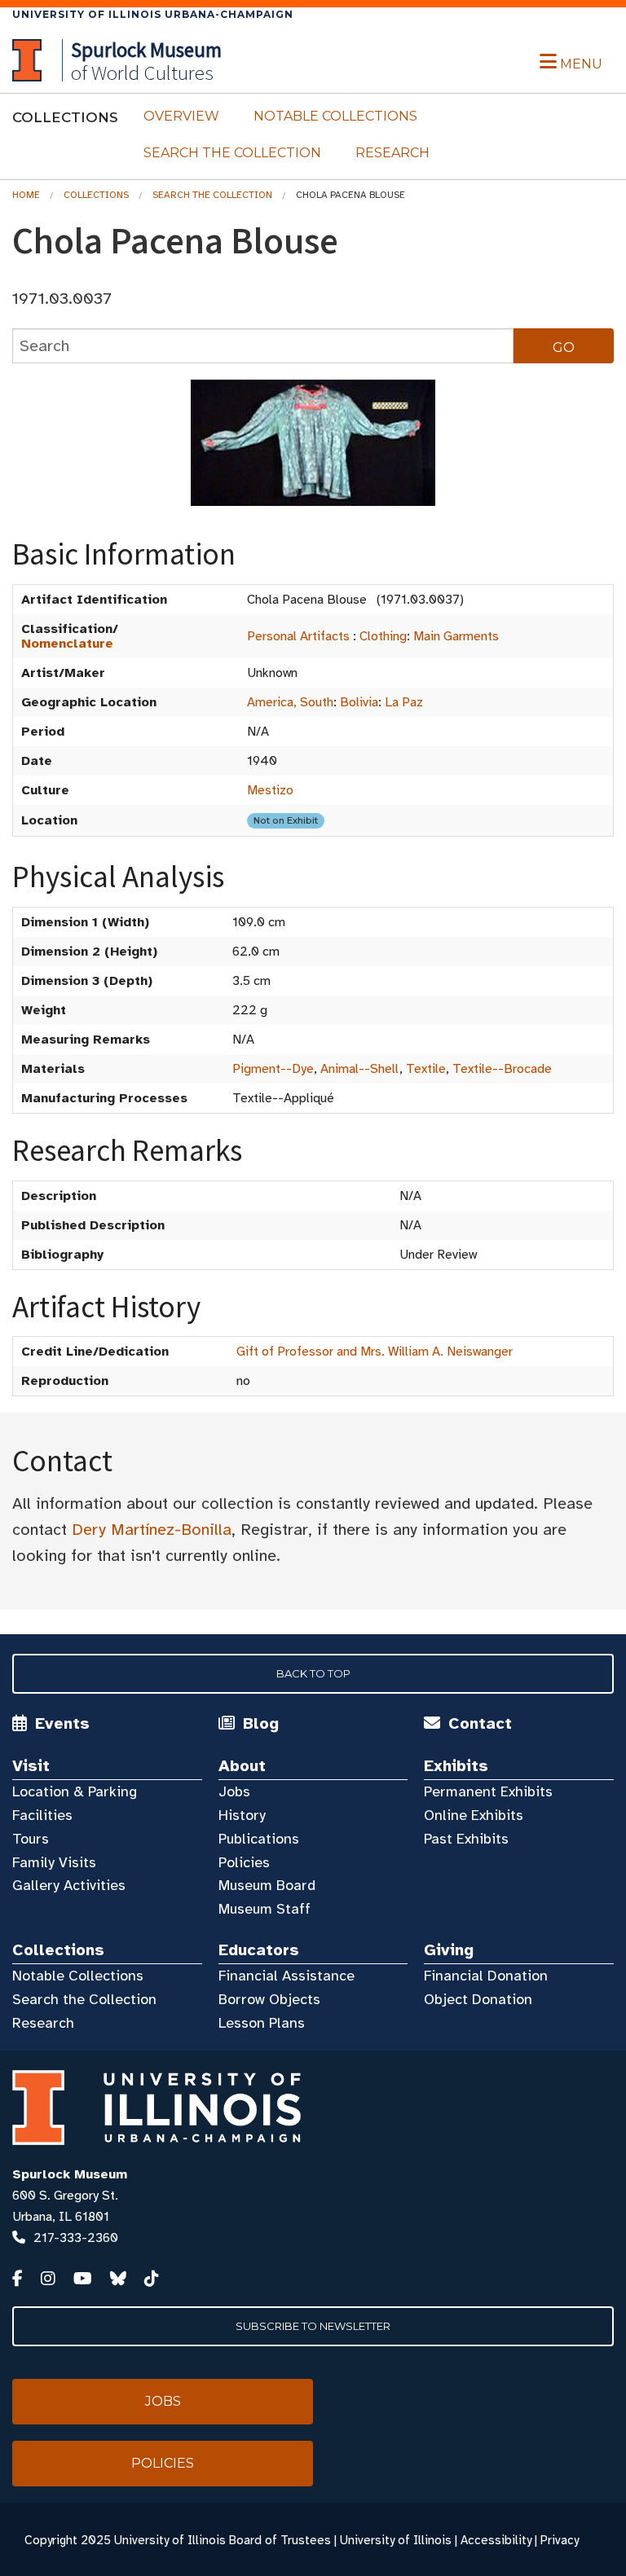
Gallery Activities (69, 1885)
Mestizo (270, 790)
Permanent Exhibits (488, 1791)
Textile (426, 1069)
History (242, 1815)
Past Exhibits (466, 1839)
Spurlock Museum (70, 2174)
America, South (290, 702)
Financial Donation (486, 1976)
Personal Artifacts (298, 636)
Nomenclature (67, 644)
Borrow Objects (269, 1999)
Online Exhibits (474, 1815)
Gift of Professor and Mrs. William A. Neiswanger (375, 1352)
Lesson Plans (262, 2023)
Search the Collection (232, 153)
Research (392, 153)
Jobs (234, 1791)
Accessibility (496, 2540)
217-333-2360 (76, 2238)
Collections (96, 195)
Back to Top (313, 1673)
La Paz (404, 702)
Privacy (560, 2540)
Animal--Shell (360, 1069)
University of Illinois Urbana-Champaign (153, 14)
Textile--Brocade (502, 1069)
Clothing (383, 636)
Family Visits (54, 1862)
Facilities (42, 1815)
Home (26, 195)
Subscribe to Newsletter (313, 2326)
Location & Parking (75, 1791)
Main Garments (456, 636)
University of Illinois (396, 2540)
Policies (244, 1862)
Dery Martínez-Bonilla (152, 1530)
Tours (31, 1839)
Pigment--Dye (273, 1069)
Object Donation (478, 1999)
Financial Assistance (287, 1976)
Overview (181, 116)
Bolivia (359, 702)
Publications (259, 1839)
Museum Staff (265, 1909)
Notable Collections (335, 116)
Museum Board (267, 1885)
